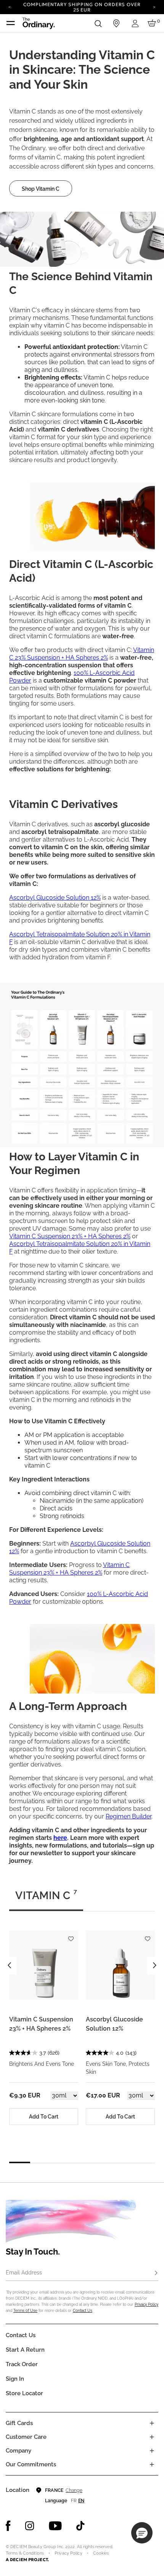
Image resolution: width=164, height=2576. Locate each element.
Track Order (22, 2364)
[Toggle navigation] (11, 23)
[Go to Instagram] (30, 2526)
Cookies (101, 2553)
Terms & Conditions (25, 2553)
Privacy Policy (146, 2304)
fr (74, 2501)
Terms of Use (25, 2311)
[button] (142, 2533)
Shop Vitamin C (41, 189)
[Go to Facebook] (8, 2526)
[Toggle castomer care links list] (152, 2437)
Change (74, 2490)
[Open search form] (98, 23)
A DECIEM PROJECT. (27, 2560)
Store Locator (24, 2393)
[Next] (154, 6)
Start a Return (25, 2350)
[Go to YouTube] (55, 2526)
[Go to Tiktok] (80, 2526)
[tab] (46, 1899)
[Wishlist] (71, 1935)
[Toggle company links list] (152, 2451)
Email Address (24, 2273)
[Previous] (10, 6)
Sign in (15, 2379)
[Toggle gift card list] (152, 2423)
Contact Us (83, 2311)
